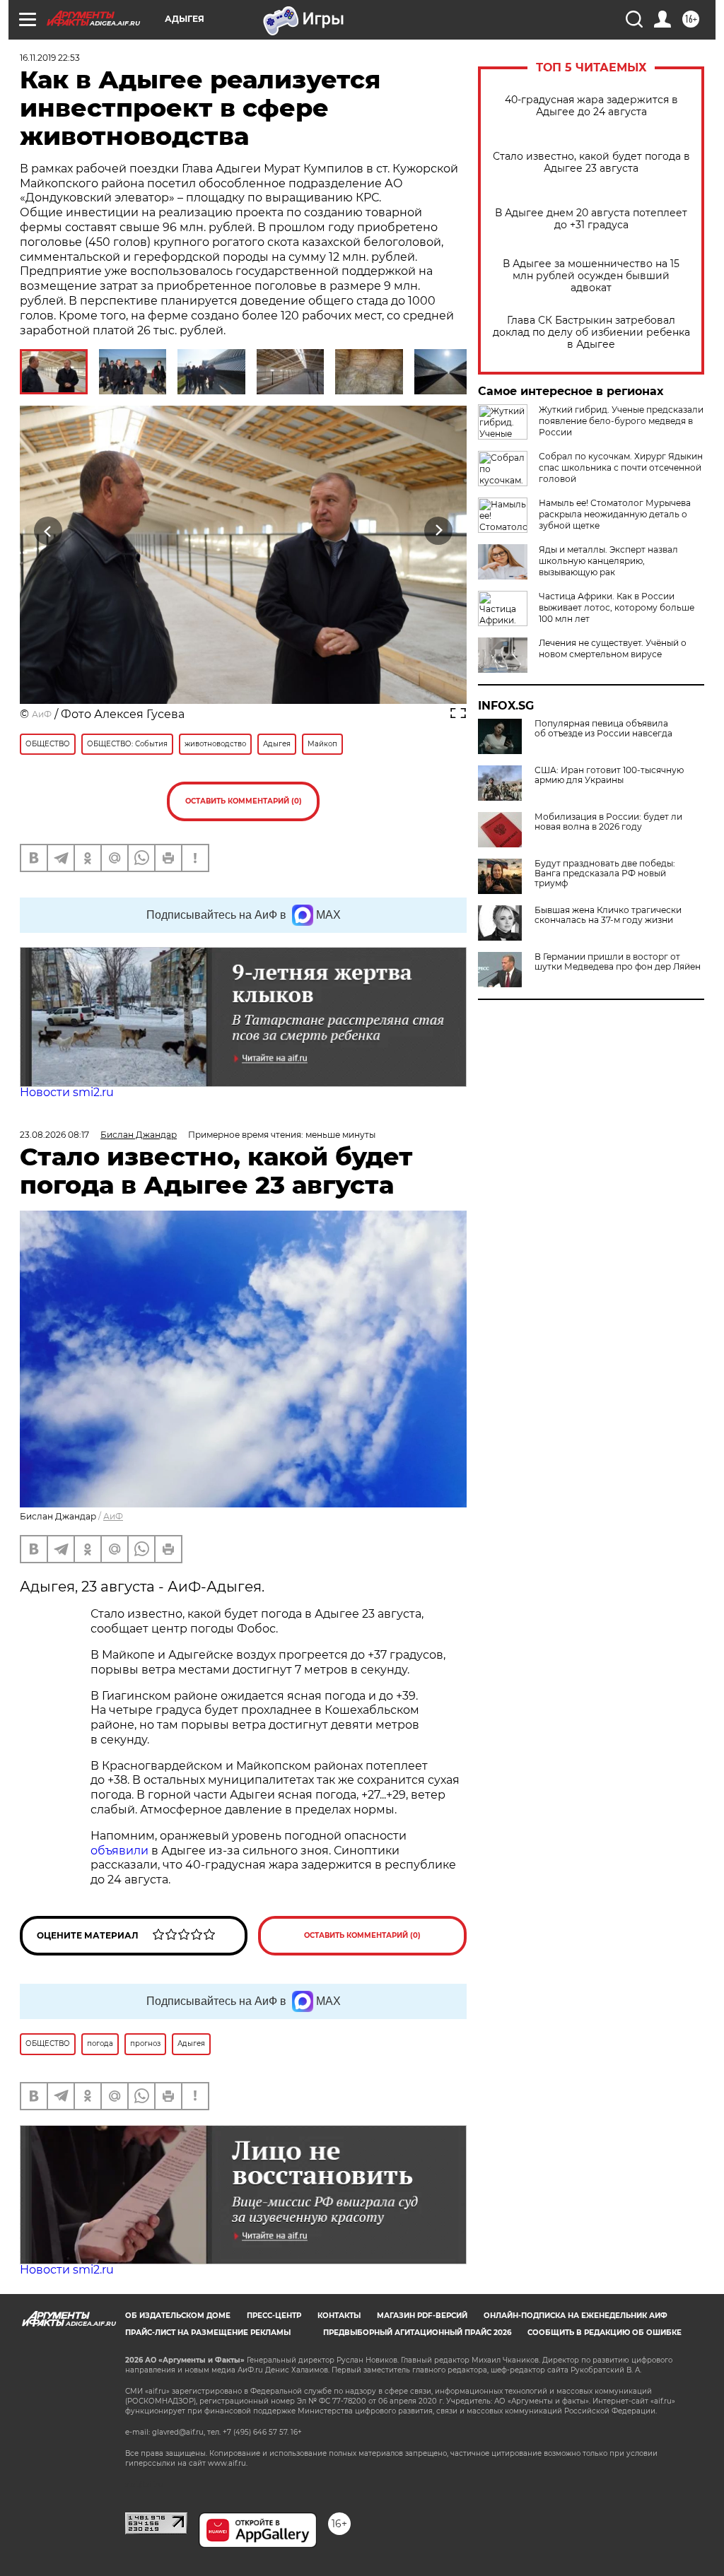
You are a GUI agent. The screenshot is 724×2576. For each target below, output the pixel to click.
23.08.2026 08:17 (54, 1135)
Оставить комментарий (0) (244, 801)
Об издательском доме (178, 2316)
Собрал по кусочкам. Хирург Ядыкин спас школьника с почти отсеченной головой (621, 467)
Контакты (339, 2316)
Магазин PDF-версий (422, 2316)
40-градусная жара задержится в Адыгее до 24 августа (591, 106)
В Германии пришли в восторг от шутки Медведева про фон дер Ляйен (618, 962)
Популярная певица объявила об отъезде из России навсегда (603, 729)
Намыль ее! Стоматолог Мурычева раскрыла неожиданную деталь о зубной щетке (615, 514)
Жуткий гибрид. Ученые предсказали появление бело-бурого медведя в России (621, 421)
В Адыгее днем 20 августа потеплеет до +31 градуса (591, 219)
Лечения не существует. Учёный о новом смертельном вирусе (613, 648)
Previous (48, 531)
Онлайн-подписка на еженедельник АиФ (576, 2316)
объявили (121, 1851)
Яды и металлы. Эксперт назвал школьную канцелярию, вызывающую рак (608, 561)
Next (439, 531)
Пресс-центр (274, 2316)
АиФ (42, 714)
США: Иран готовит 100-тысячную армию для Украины (609, 775)
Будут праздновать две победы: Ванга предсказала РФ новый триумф (605, 874)
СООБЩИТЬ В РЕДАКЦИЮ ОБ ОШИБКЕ (605, 2333)
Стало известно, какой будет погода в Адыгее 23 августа (591, 163)
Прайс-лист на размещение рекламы (208, 2333)
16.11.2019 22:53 (50, 58)
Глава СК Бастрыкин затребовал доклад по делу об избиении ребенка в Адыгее (591, 333)
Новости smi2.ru (67, 1092)
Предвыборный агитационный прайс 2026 (417, 2333)
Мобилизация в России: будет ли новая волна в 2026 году (608, 822)
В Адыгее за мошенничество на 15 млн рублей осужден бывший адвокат (591, 276)
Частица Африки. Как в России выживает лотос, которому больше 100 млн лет (617, 607)
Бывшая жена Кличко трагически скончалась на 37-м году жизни (608, 915)
